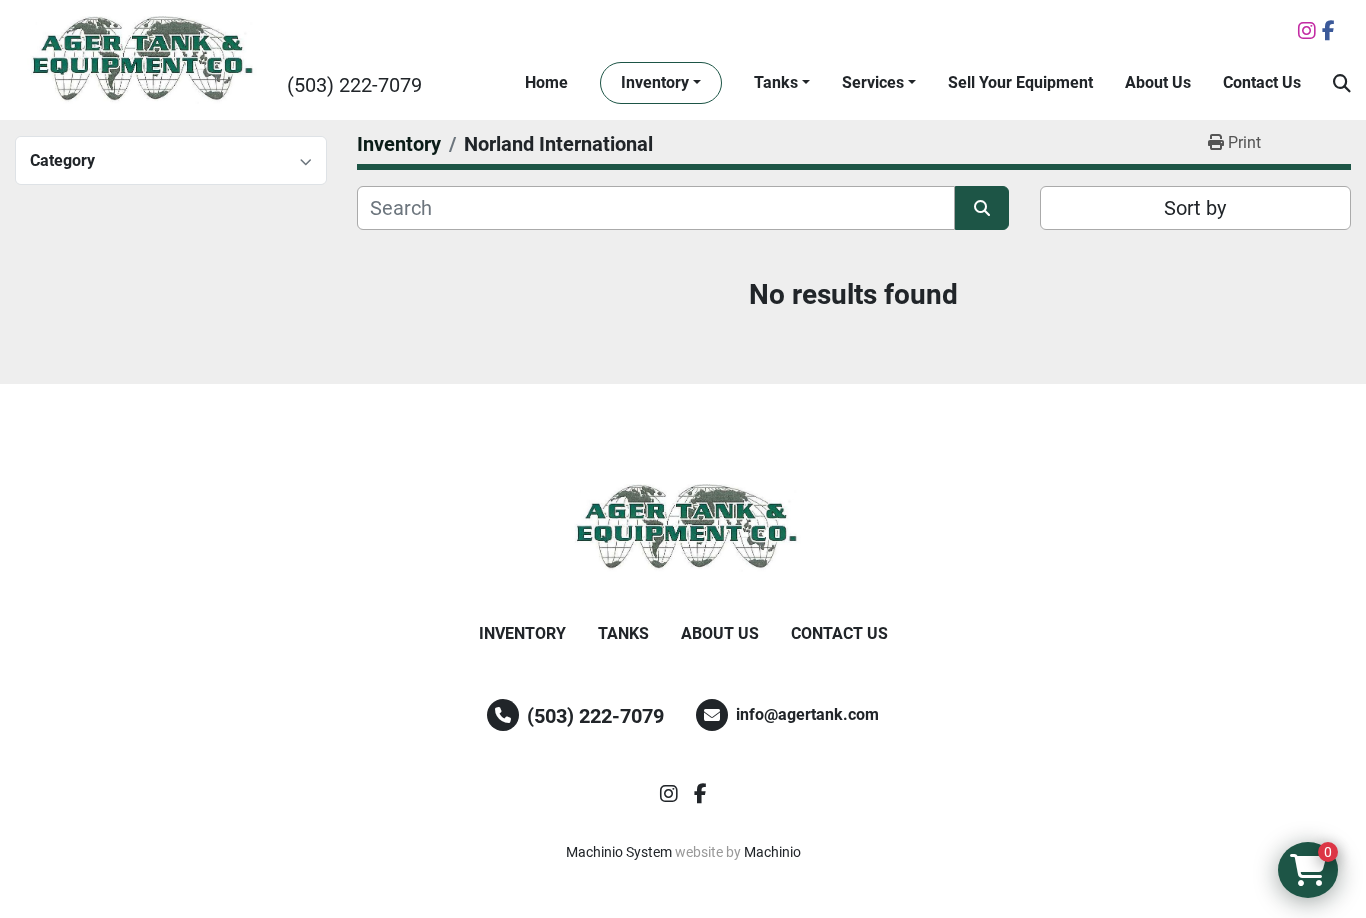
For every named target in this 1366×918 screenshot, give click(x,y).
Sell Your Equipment (1020, 82)
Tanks (776, 82)
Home (546, 82)
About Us (1158, 82)
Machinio (772, 852)
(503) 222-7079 (354, 85)
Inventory (655, 82)
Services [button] (873, 82)
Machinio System (619, 852)
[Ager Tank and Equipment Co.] (683, 528)
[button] (661, 83)
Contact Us (1262, 82)
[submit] (982, 208)
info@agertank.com (807, 714)
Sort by (1195, 208)
